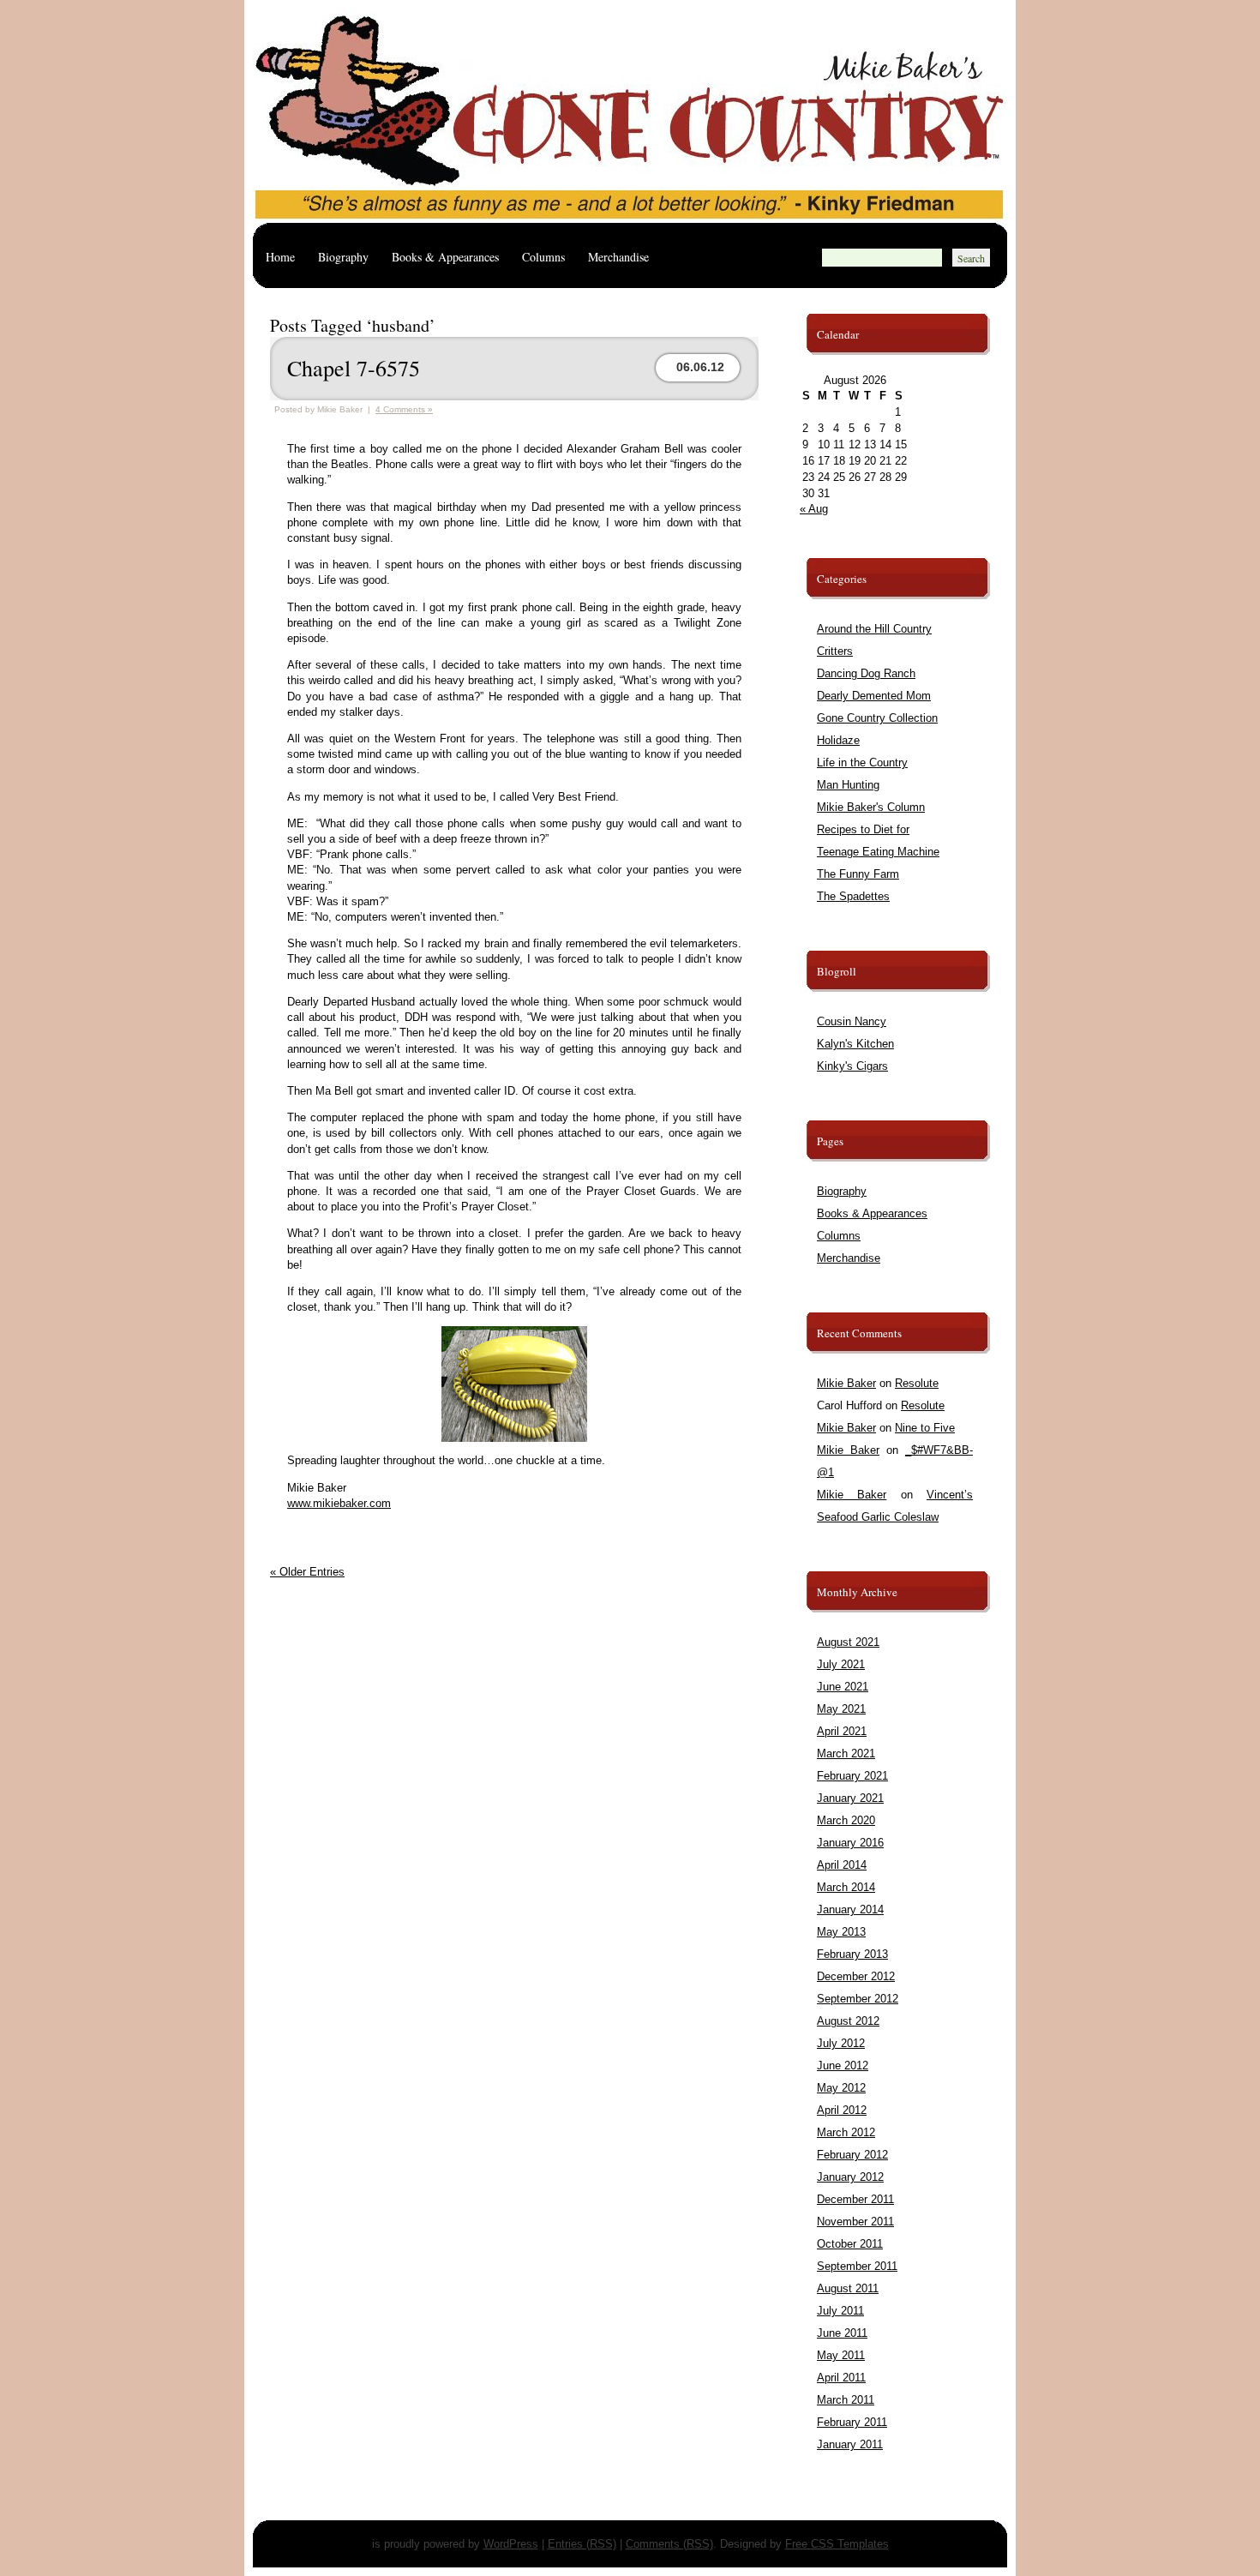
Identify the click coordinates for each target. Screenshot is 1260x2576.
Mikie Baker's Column (871, 807)
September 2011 (857, 2266)
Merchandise (618, 257)
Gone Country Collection (877, 718)
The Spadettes (853, 896)
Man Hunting (848, 785)
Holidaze (838, 740)
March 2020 (846, 1820)
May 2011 (841, 2355)
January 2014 (850, 1909)
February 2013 (852, 1954)
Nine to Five (925, 1428)
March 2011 (846, 2400)
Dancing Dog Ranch (866, 673)
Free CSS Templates (837, 2544)
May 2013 (841, 1932)
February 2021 (852, 1776)
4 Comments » (404, 409)
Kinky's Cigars (852, 1066)
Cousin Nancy (852, 1021)
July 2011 (840, 2311)
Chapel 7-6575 (354, 368)
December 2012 (856, 1976)
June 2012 (843, 2066)
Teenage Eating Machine (878, 852)
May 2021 (841, 1709)
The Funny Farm (858, 874)
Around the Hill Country (874, 629)
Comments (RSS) (669, 2544)
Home (280, 257)
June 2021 (843, 1687)
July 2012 (841, 2043)
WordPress (511, 2544)
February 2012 (852, 2155)
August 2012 (848, 2021)
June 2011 (842, 2333)
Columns (543, 257)
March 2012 (846, 2132)
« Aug (814, 509)
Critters (835, 651)
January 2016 (850, 1843)
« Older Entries (307, 1572)
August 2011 (848, 2288)
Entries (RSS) (582, 2544)
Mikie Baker (846, 1383)
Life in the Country (862, 763)
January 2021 (850, 1798)
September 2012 (858, 1999)
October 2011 (850, 2244)
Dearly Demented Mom (874, 696)
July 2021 (841, 1664)
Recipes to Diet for (863, 829)
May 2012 (841, 2088)
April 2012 (842, 2110)
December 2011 (855, 2199)
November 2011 (855, 2222)
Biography (343, 257)
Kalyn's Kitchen (855, 1044)
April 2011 (841, 2378)
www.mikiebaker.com (339, 1503)
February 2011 (852, 2422)
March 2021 (846, 1753)
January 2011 (850, 2444)
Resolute (917, 1383)
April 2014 (842, 1865)
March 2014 (846, 1887)
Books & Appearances (445, 257)
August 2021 (848, 1642)
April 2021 (842, 1731)
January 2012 (850, 2177)
